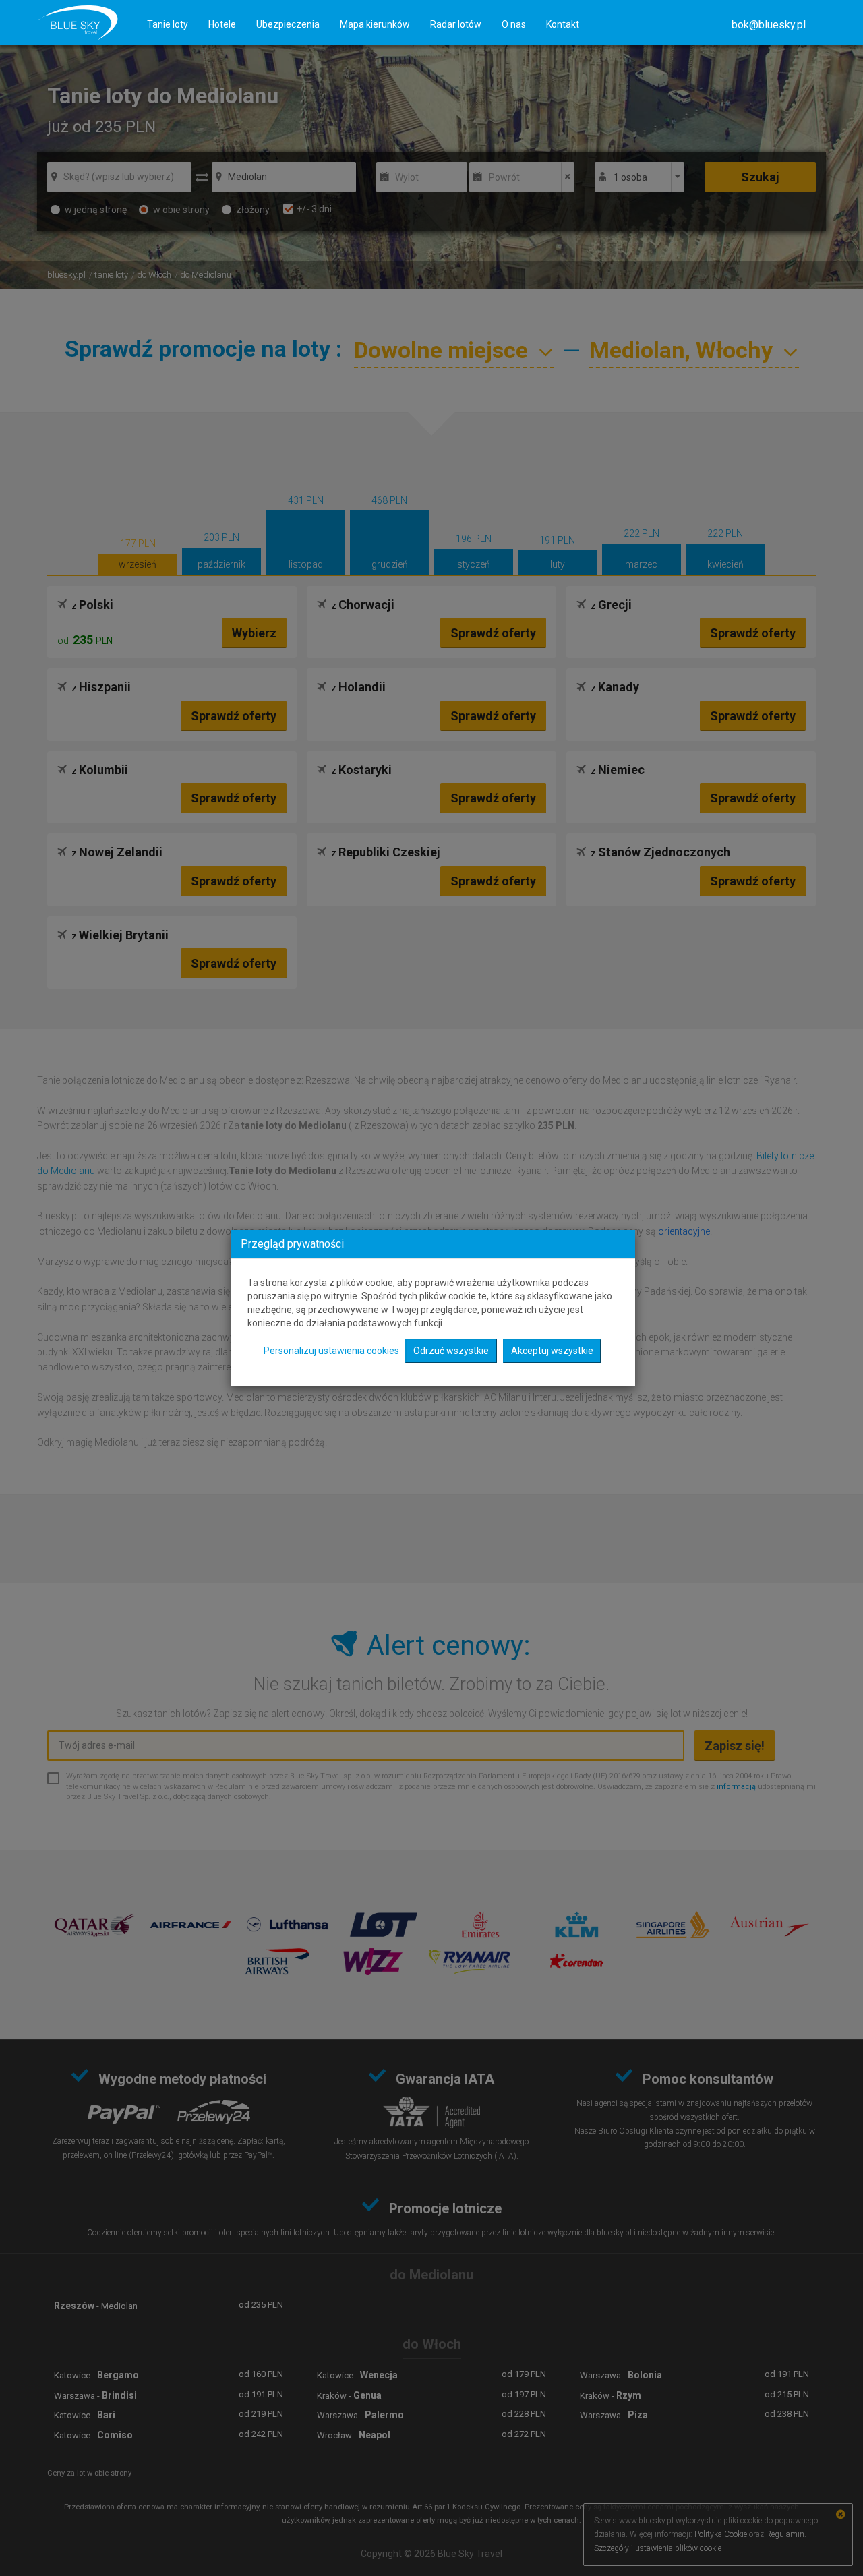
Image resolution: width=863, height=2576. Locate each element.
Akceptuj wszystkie (552, 1351)
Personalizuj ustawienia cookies (331, 1351)
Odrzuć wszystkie (451, 1351)
